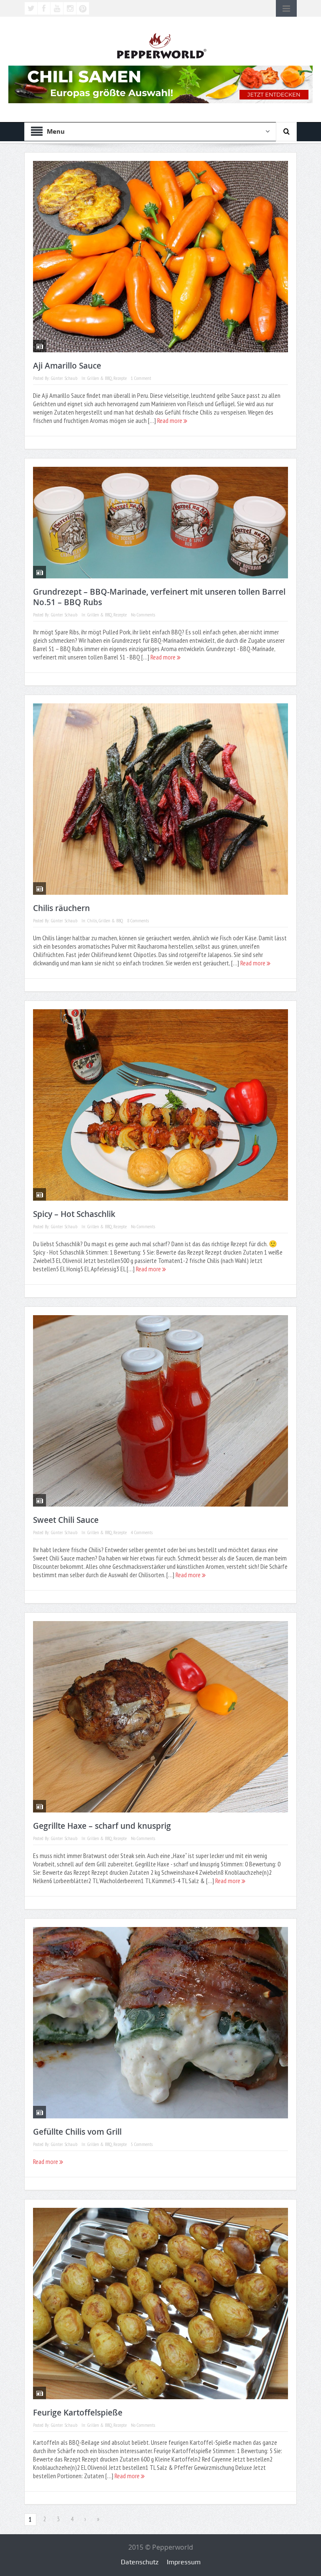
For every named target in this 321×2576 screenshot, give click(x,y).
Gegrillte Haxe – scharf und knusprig (102, 1826)
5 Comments (142, 2144)
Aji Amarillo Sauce (67, 366)
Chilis (92, 920)
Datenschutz (140, 2562)
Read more (170, 420)
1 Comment (141, 378)
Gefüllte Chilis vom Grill (77, 2132)
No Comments (143, 615)
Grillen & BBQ (99, 378)
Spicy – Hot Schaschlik (74, 1214)
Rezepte (120, 378)
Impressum (184, 2562)
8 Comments (138, 920)
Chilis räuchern (61, 908)
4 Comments (142, 1532)
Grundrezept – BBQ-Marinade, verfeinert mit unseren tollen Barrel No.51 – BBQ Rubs (159, 597)
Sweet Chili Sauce (66, 1520)
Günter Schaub (64, 378)
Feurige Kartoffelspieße (78, 2413)
